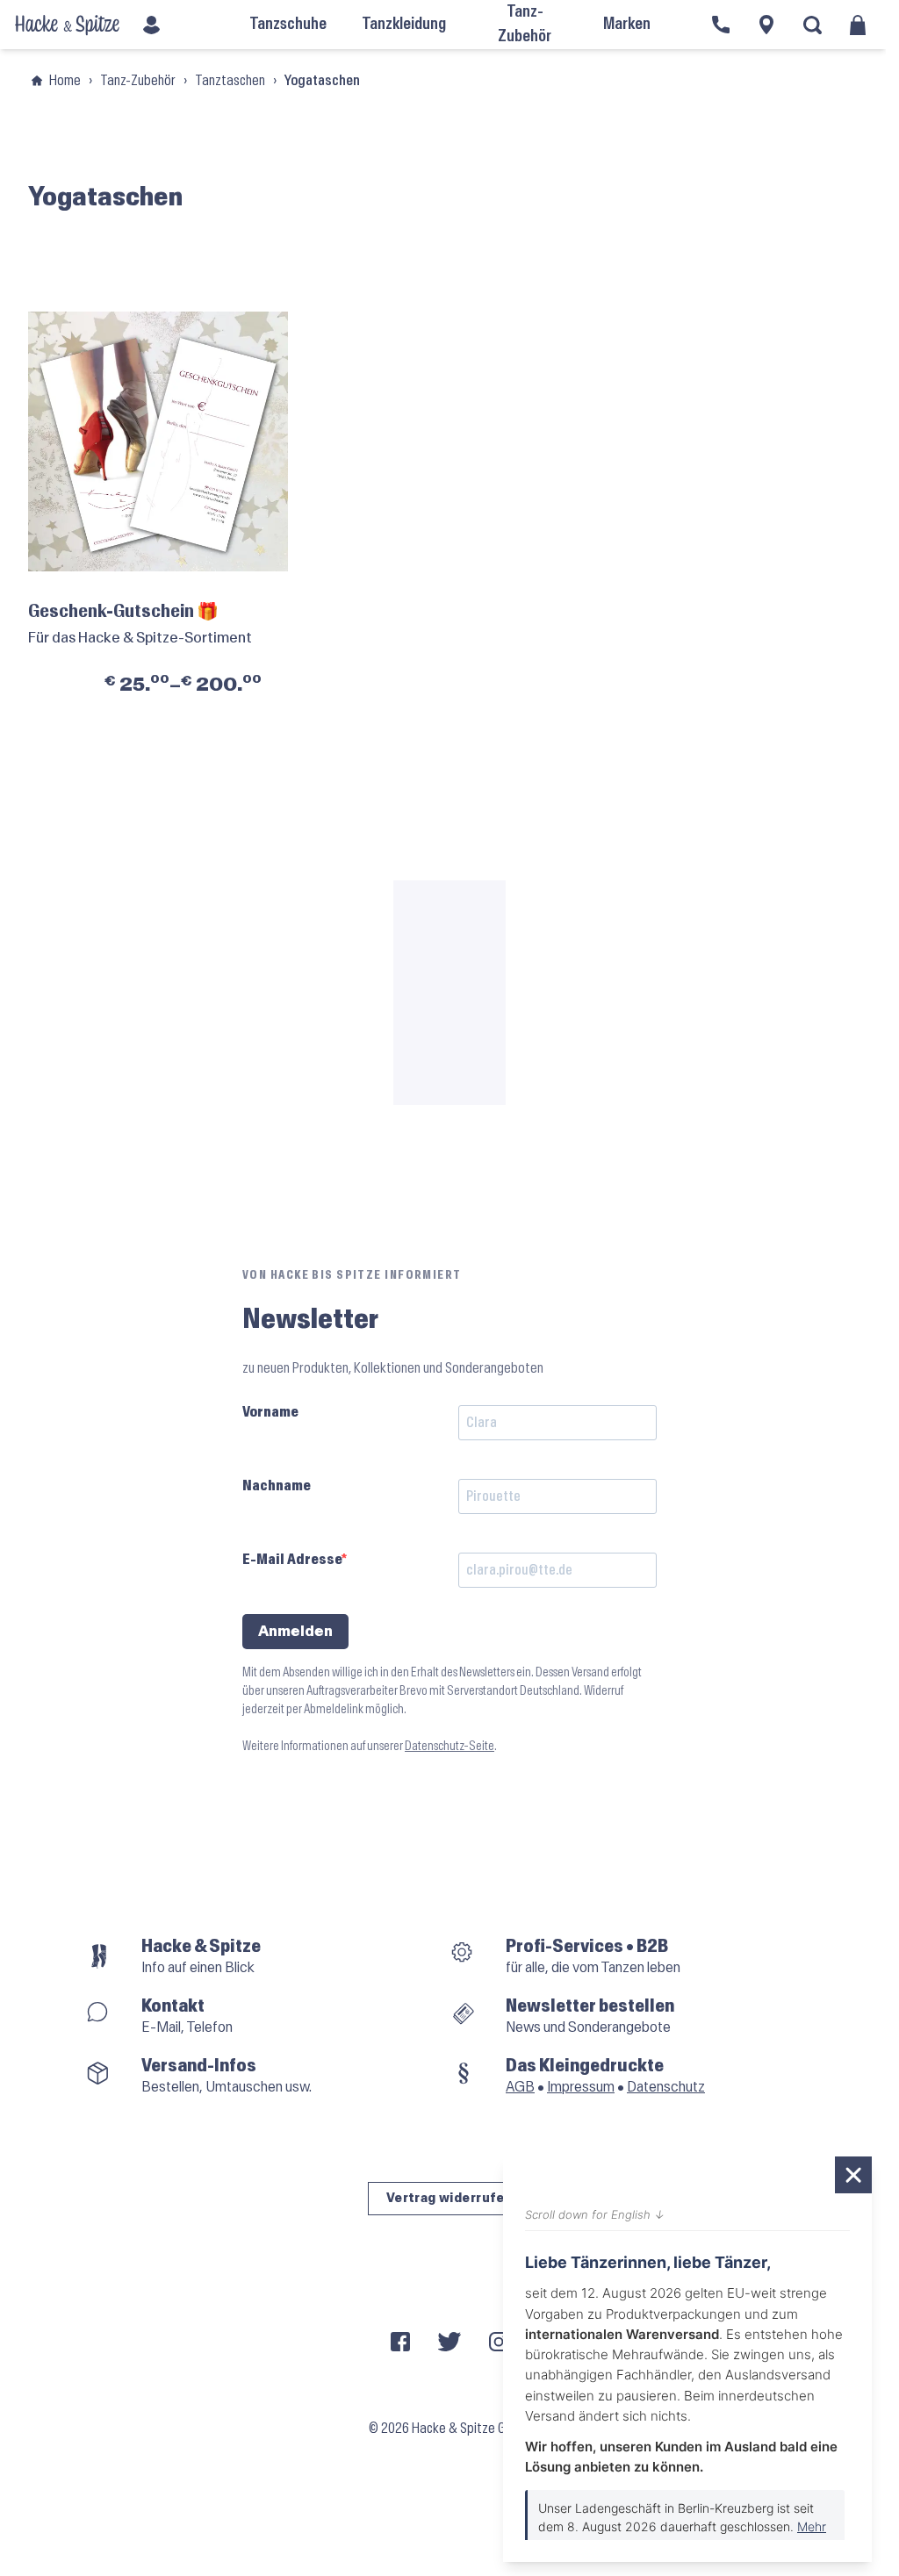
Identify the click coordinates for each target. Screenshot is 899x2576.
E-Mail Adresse (292, 1559)
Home (65, 80)
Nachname (277, 1485)
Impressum (581, 2087)
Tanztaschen (230, 80)
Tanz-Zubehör (138, 80)
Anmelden (295, 1631)
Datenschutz (666, 2087)
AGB (520, 2087)
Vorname (270, 1412)
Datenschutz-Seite (449, 1746)
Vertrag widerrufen (450, 2198)
